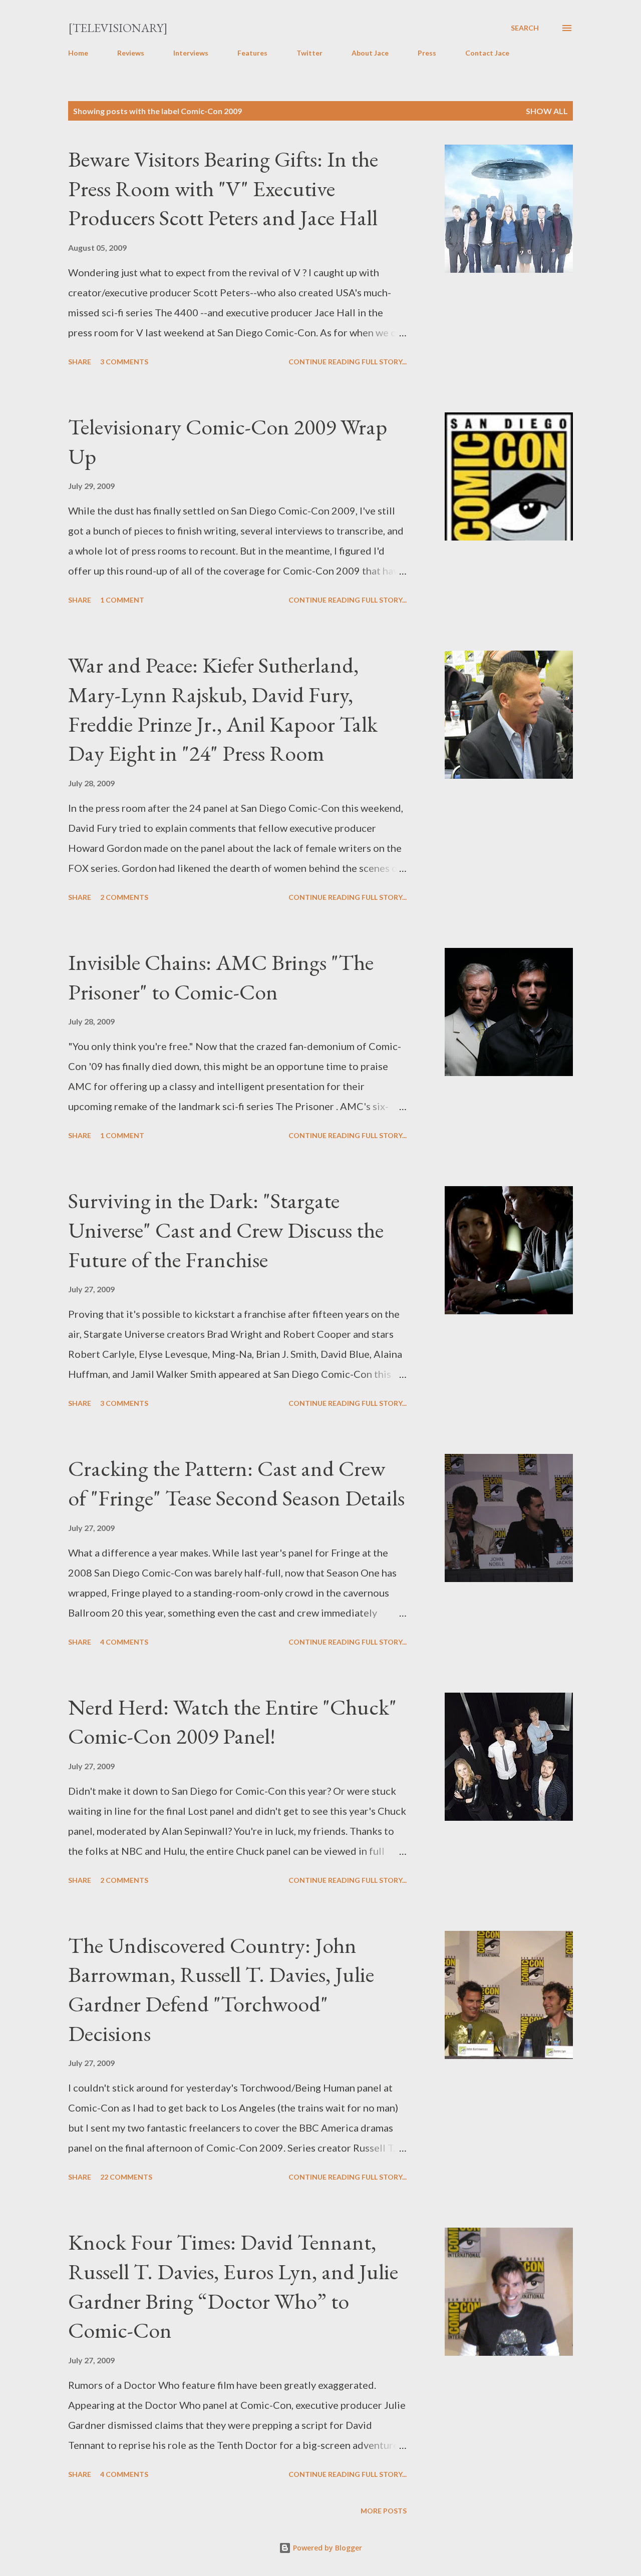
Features (252, 53)
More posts (384, 2511)
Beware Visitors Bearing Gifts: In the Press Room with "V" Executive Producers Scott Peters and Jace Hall (223, 188)
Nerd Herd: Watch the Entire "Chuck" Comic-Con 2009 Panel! (232, 1722)
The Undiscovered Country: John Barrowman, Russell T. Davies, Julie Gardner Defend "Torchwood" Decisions (221, 1989)
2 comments (124, 897)
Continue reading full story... (348, 362)
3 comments (124, 362)
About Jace (370, 53)
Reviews (131, 53)
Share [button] (80, 362)
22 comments (126, 2177)
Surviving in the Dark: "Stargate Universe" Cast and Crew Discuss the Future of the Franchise (226, 1230)
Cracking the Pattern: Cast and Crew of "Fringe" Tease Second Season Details (236, 1483)
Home (78, 53)
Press (427, 53)
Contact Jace (487, 53)
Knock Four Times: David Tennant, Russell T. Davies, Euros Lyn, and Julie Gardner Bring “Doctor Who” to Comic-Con (233, 2286)
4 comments (124, 1642)
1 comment (122, 600)
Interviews (191, 53)
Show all (547, 111)
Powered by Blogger (327, 2548)
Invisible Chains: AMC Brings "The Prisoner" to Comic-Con (221, 977)
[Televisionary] (118, 28)
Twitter (309, 53)
